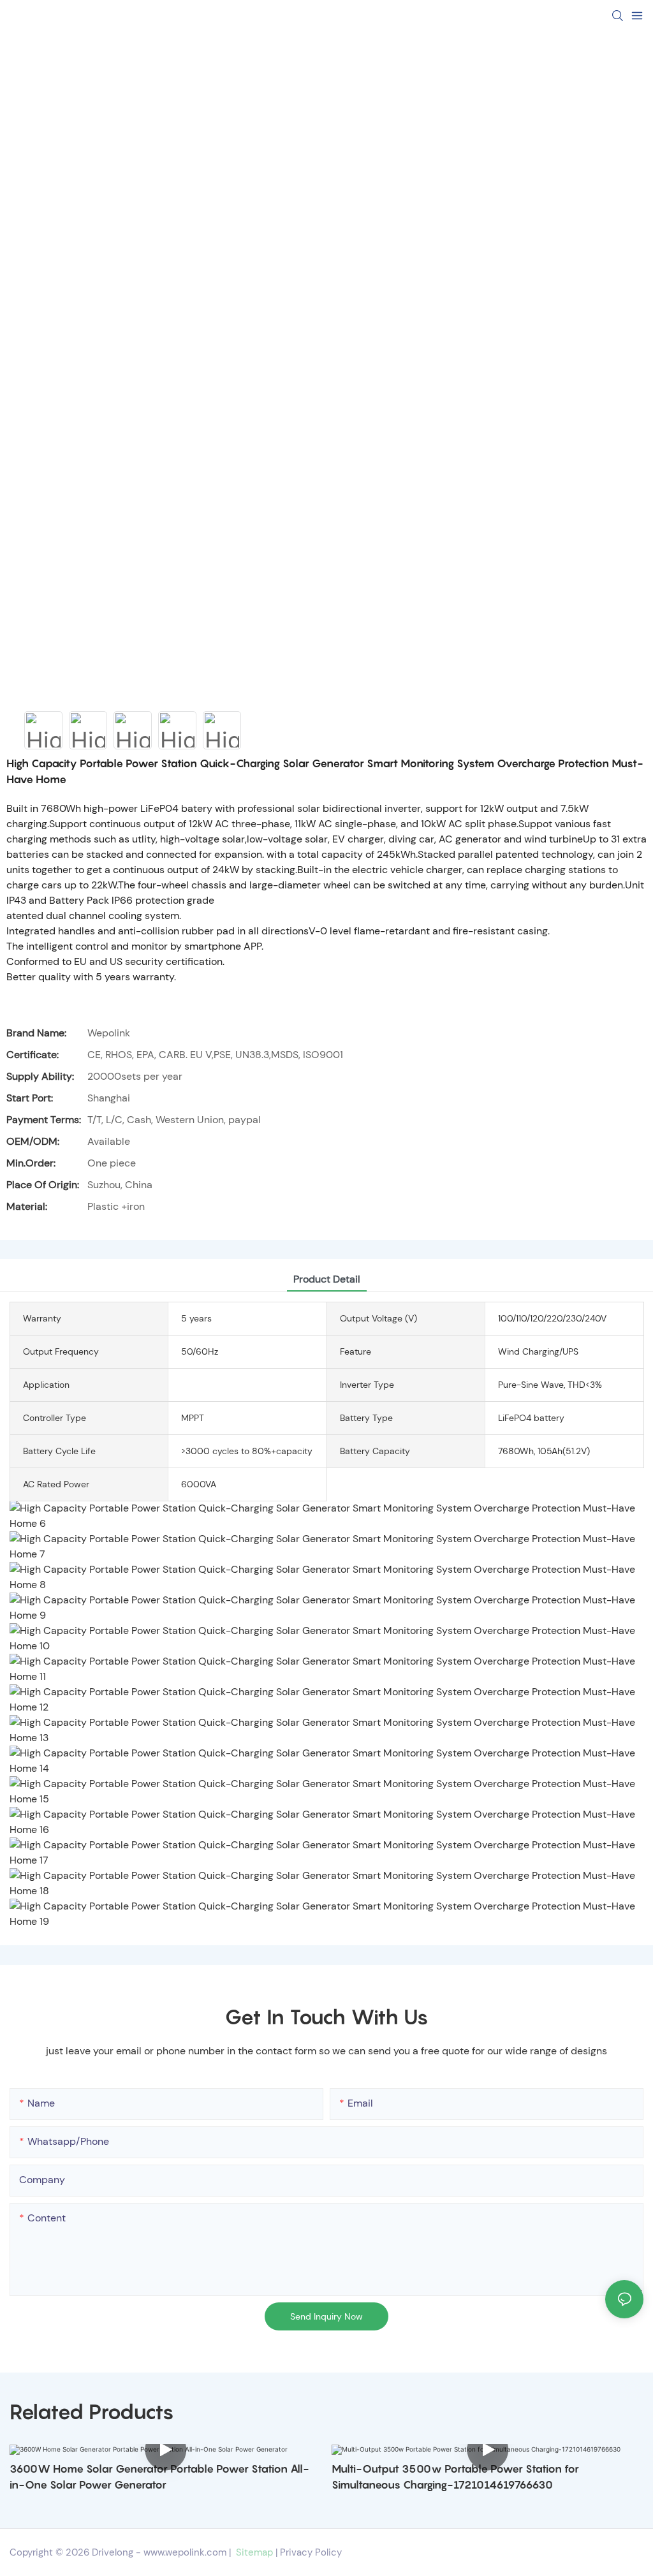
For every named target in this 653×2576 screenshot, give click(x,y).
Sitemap (253, 2552)
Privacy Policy (311, 2552)
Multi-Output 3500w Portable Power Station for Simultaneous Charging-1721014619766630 (455, 2477)
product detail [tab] (327, 1279)
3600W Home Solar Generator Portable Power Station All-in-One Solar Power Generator (159, 2477)
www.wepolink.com (185, 2552)
